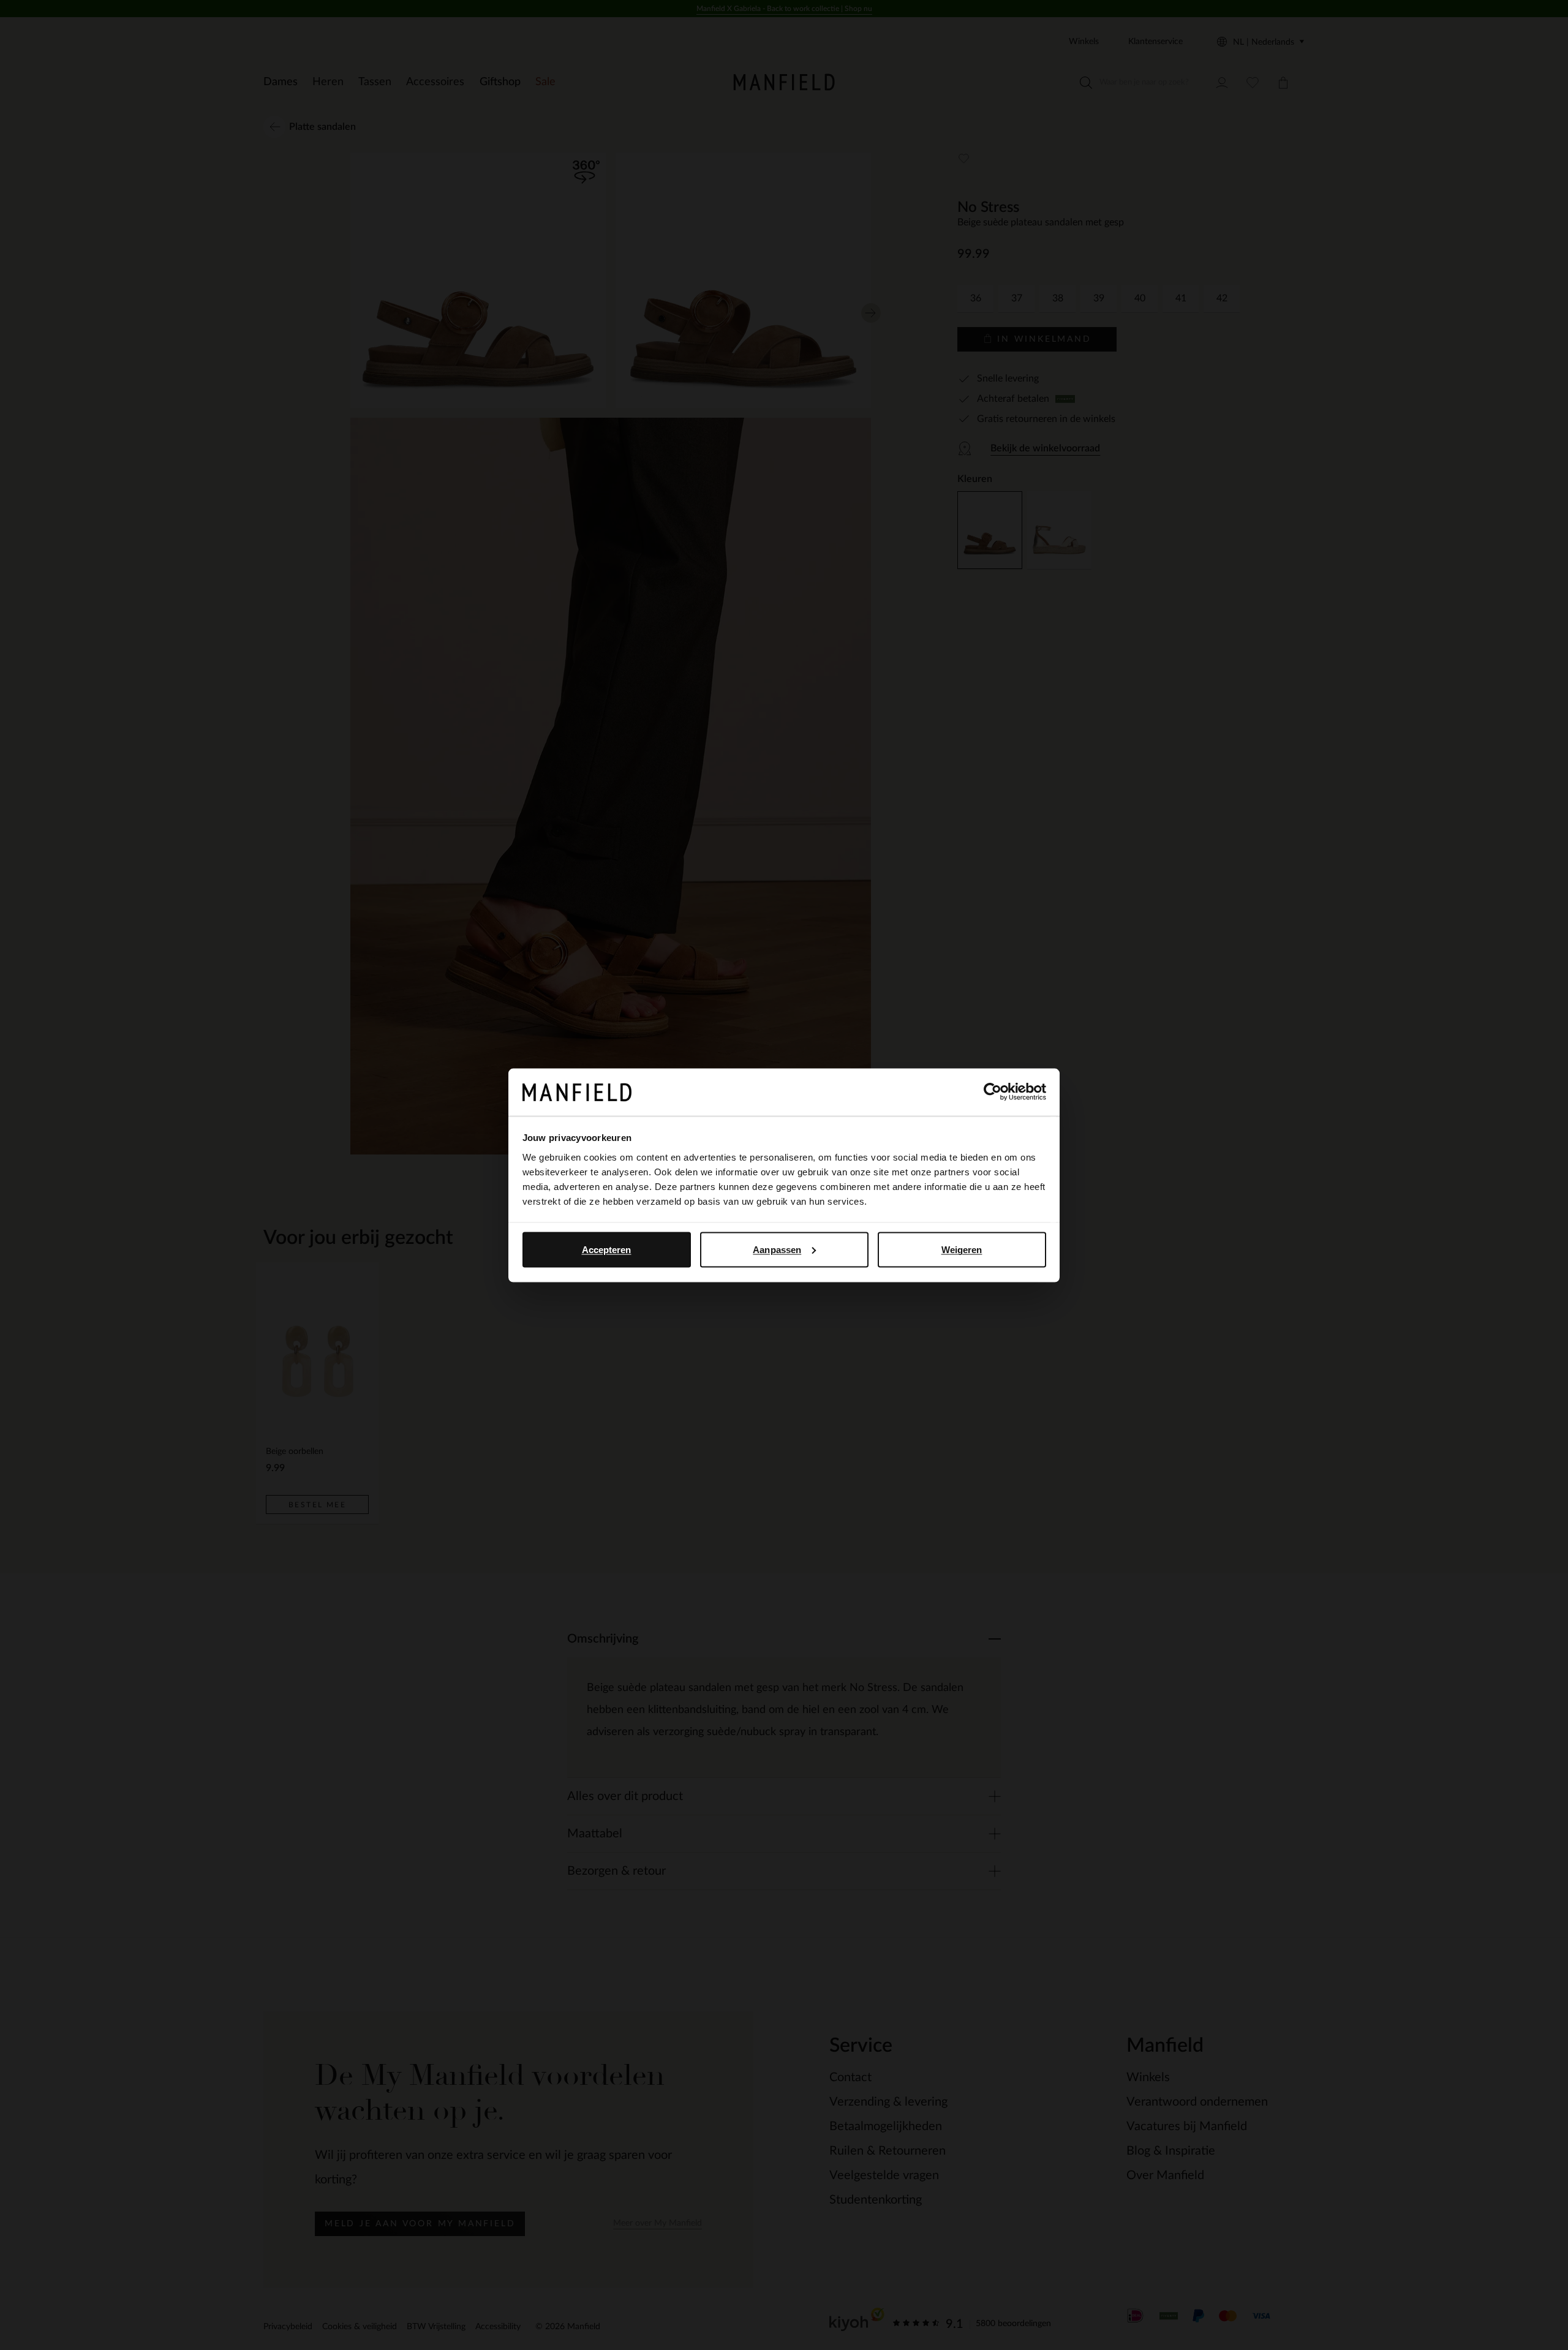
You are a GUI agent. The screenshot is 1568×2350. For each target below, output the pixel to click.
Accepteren (607, 1249)
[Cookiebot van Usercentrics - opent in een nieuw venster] (993, 1092)
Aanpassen (777, 1249)
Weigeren (962, 1249)
